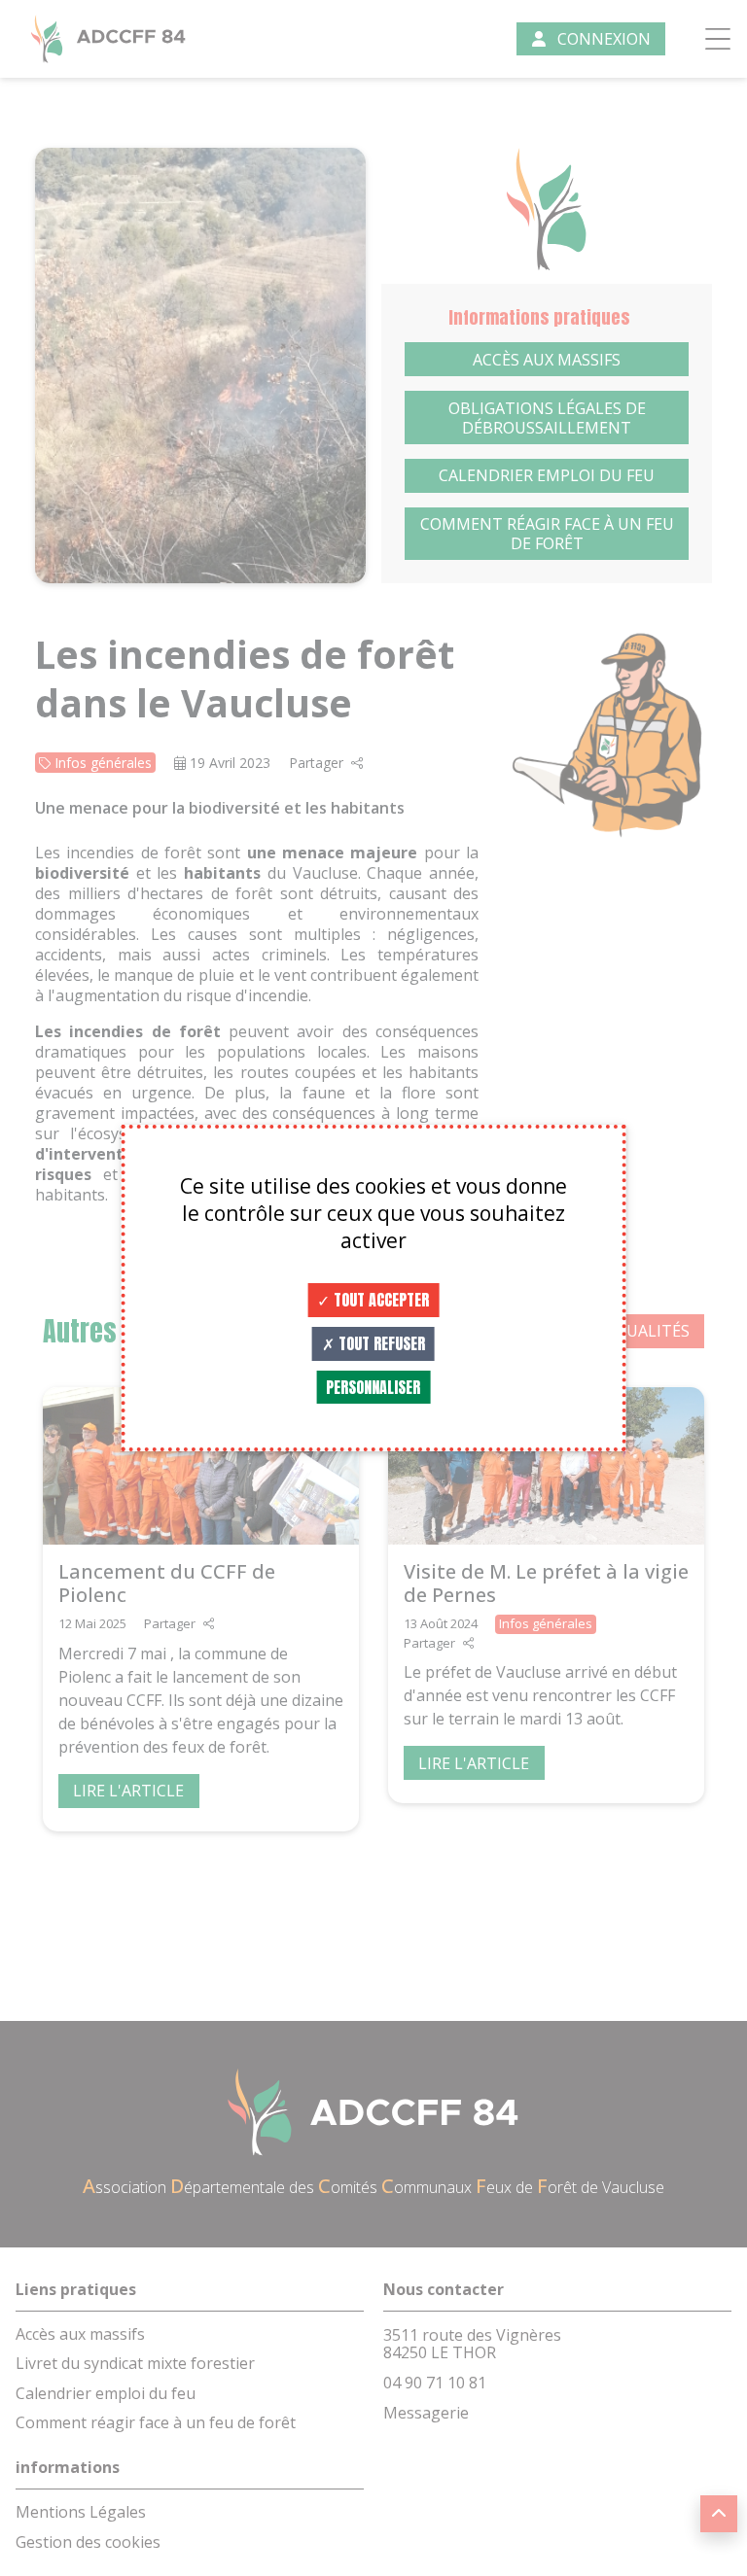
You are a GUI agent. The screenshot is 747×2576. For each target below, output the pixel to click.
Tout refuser (380, 1343)
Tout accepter (379, 1300)
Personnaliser (373, 1387)
